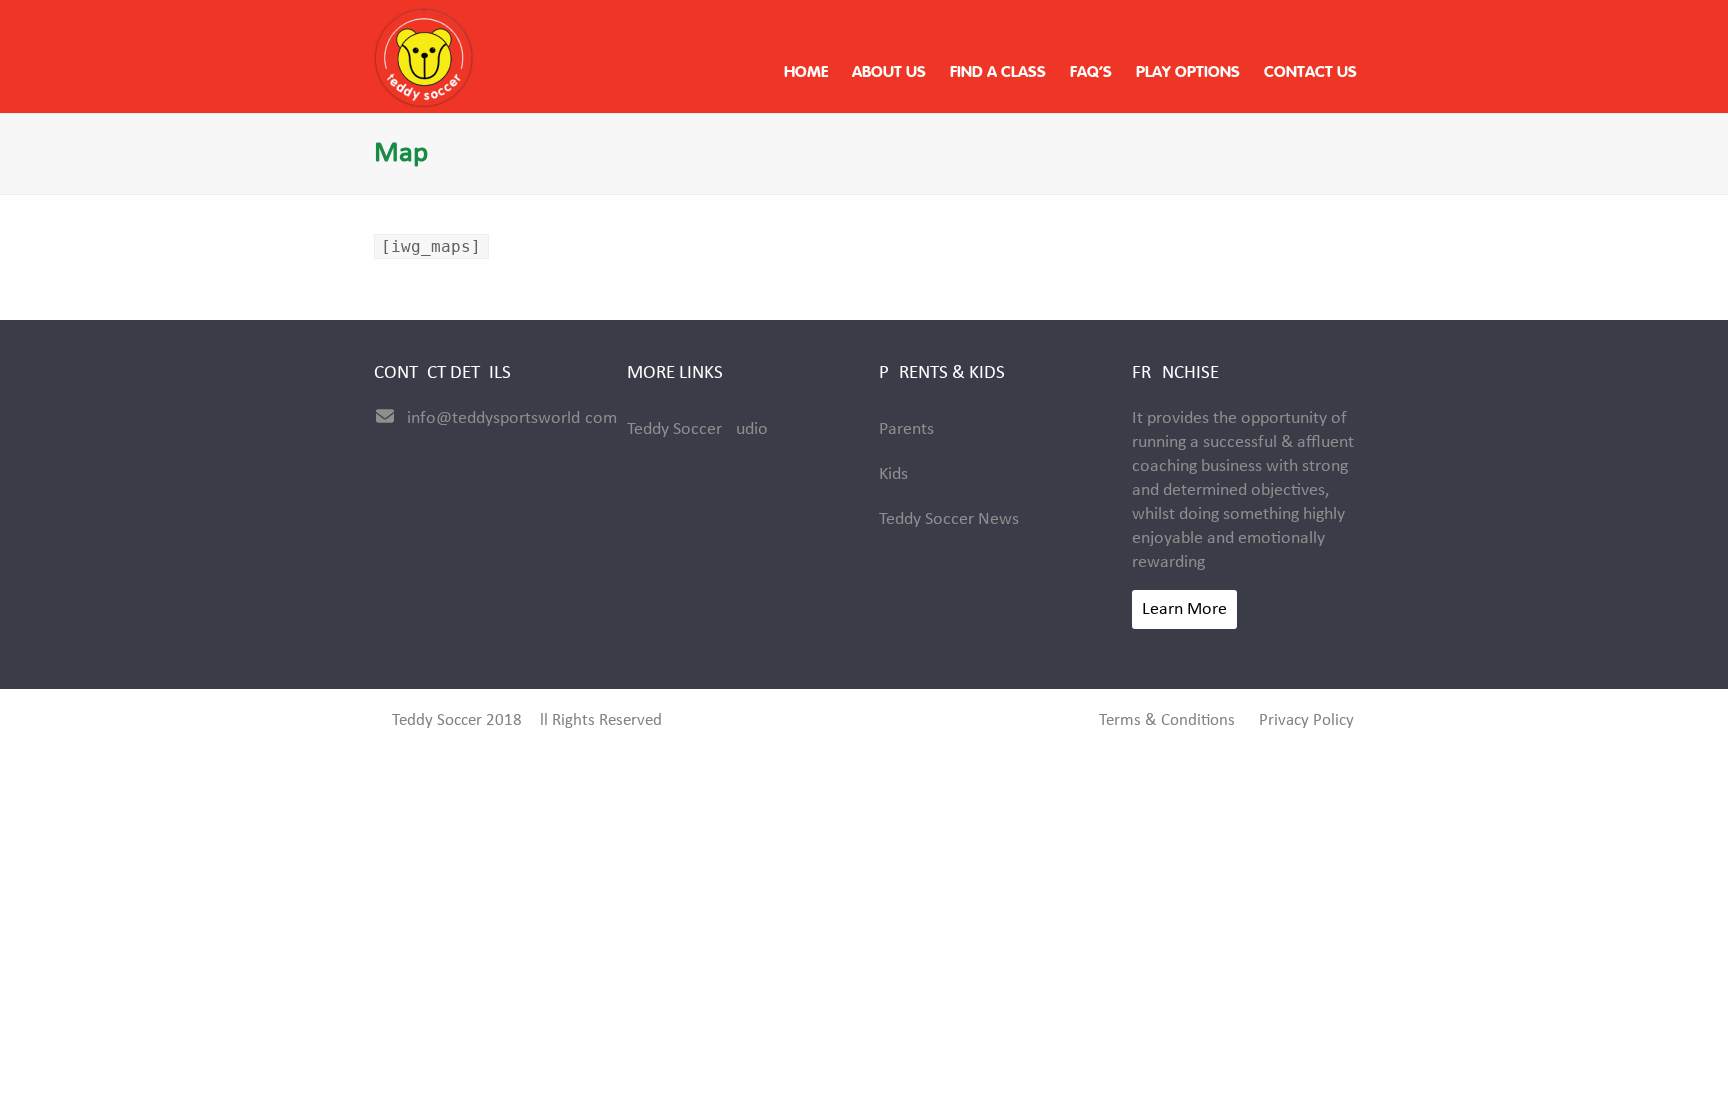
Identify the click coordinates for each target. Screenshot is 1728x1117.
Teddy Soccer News (949, 519)
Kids (893, 474)
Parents (906, 429)
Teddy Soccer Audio (697, 429)
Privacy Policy (1306, 721)
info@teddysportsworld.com (512, 418)
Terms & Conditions (1167, 721)
